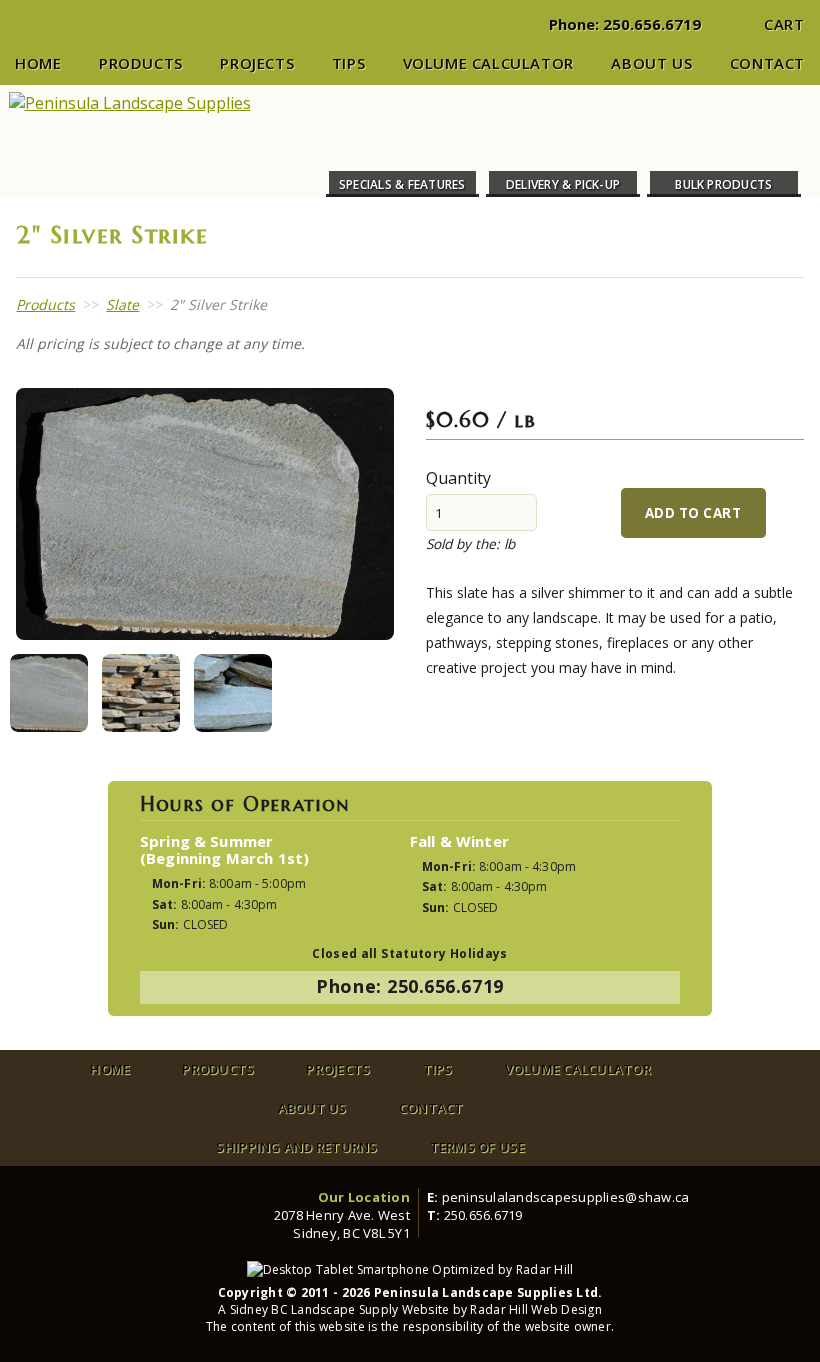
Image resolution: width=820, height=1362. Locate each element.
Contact (767, 63)
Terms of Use (477, 1147)
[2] (49, 693)
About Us (651, 63)
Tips (348, 63)
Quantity (458, 478)
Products (141, 63)
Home (38, 63)
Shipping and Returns (296, 1147)
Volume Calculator (488, 63)
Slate (122, 304)
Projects (257, 63)
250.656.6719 (652, 24)
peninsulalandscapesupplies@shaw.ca (566, 1197)
